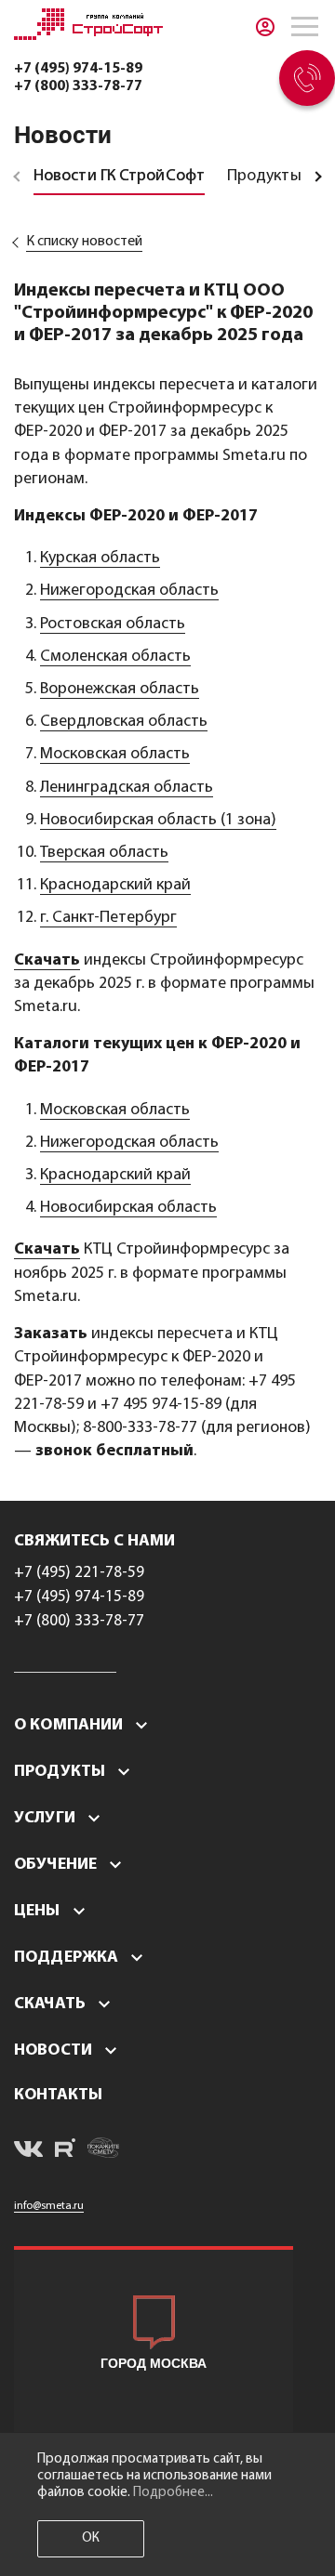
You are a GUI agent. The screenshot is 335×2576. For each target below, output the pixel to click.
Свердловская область (124, 722)
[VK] (28, 2152)
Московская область (115, 755)
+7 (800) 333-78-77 (78, 86)
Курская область (100, 559)
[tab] (119, 177)
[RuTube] (65, 2151)
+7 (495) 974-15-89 (78, 69)
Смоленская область (115, 657)
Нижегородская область (129, 591)
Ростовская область (113, 624)
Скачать (47, 961)
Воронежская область (120, 690)
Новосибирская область (128, 1208)
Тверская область (104, 853)
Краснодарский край (115, 886)
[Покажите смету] (103, 2151)
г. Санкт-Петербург (108, 918)
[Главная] (88, 36)
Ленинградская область (127, 788)
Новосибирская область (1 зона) (158, 821)
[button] (87, 1725)
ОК (91, 2538)
